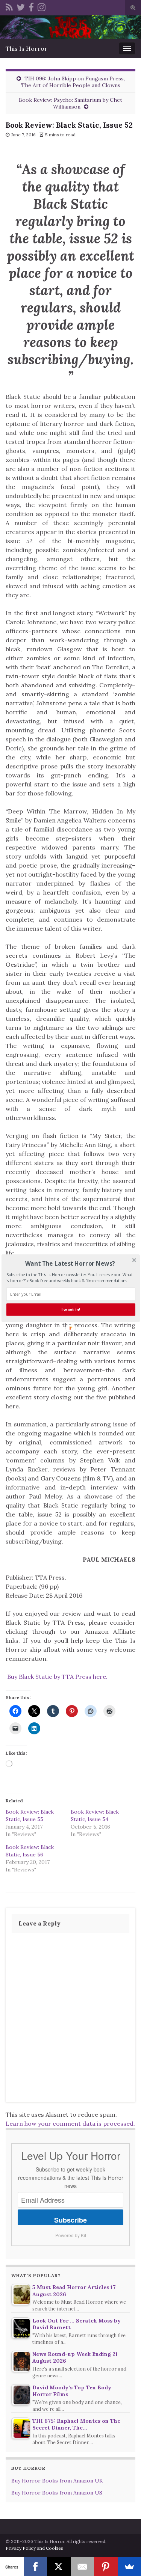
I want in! (71, 1309)
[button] (70, 1263)
